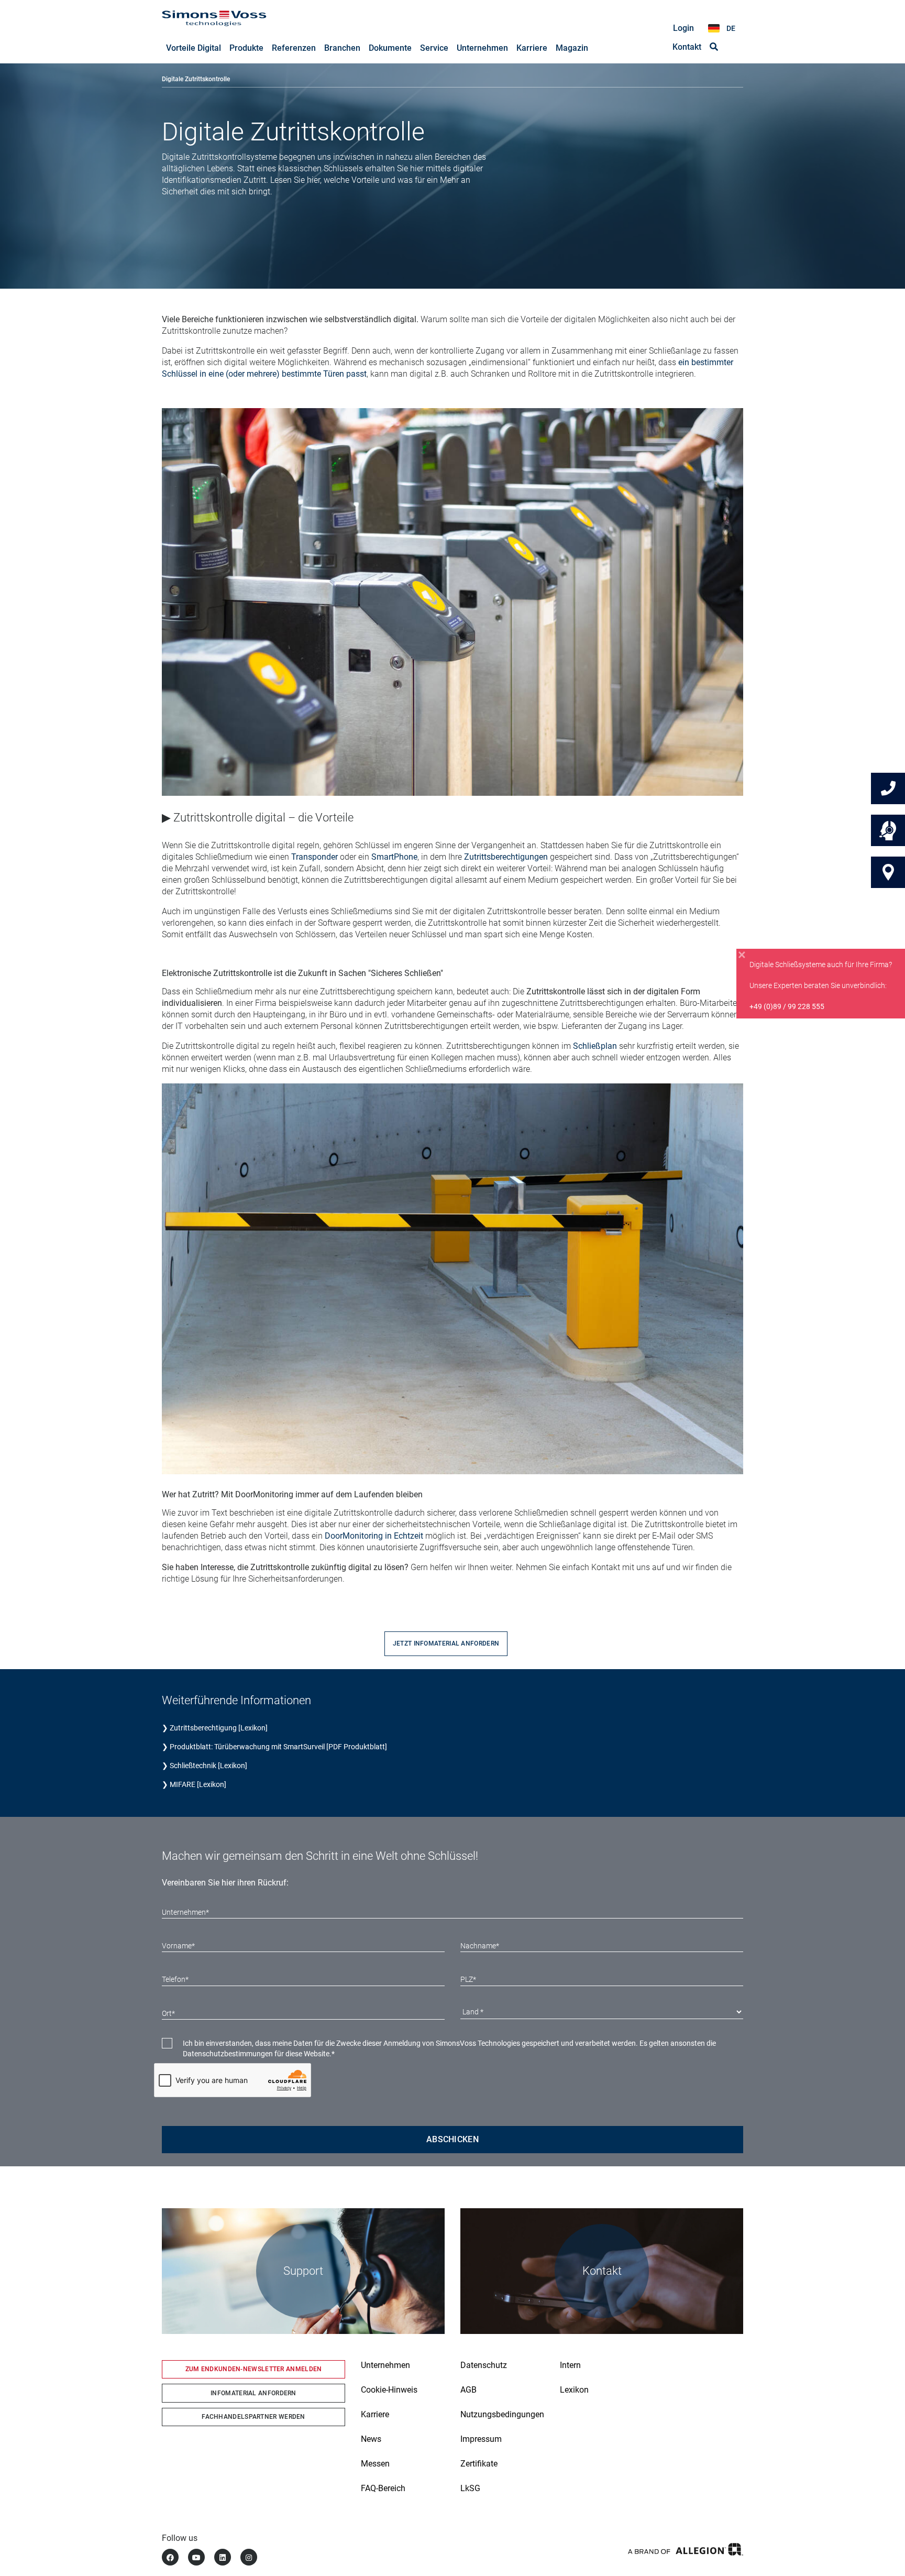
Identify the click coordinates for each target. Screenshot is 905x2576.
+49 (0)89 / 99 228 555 (787, 1006)
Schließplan (595, 1046)
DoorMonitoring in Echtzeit (374, 1536)
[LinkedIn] (223, 2557)
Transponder (314, 857)
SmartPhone (394, 857)
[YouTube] (196, 2557)
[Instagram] (249, 2557)
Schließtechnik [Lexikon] (208, 1766)
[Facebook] (170, 2557)
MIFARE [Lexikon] (198, 1784)
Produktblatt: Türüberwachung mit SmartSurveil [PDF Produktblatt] (278, 1747)
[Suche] (714, 47)
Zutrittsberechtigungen (506, 857)
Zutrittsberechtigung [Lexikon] (219, 1728)
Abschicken (452, 2139)
